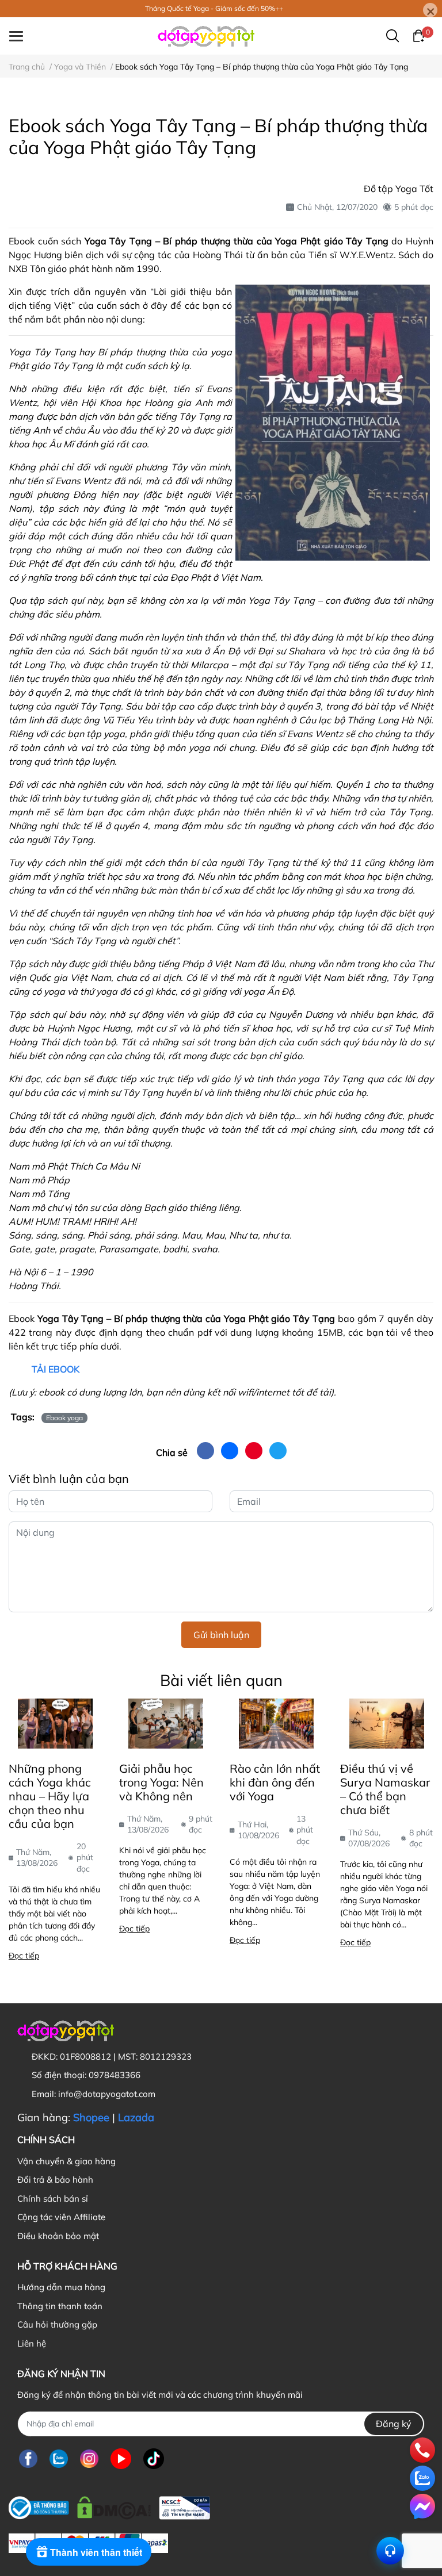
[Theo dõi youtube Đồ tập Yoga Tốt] (121, 2459)
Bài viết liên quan (221, 1680)
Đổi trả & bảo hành (55, 2180)
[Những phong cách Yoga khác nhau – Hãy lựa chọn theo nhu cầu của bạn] (55, 1723)
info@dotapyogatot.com (107, 2094)
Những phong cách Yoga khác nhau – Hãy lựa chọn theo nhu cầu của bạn (50, 1796)
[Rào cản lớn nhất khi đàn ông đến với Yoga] (276, 1723)
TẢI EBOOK (56, 1369)
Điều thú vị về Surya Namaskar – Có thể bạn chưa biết (385, 1789)
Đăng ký (394, 2424)
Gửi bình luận (221, 1635)
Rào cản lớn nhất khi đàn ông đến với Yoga (275, 1782)
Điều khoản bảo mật (58, 2236)
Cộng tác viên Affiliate (61, 2217)
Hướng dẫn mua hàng (61, 2287)
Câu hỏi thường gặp (57, 2324)
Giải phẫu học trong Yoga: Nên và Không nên (161, 1782)
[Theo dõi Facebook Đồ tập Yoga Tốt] (28, 2459)
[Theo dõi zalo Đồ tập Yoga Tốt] (59, 2459)
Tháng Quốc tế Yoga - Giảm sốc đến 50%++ (214, 8)
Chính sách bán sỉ (53, 2199)
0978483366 (115, 2075)
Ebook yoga (64, 1418)
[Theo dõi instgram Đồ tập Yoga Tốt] (89, 2459)
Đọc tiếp (24, 1956)
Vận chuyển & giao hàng (66, 2161)
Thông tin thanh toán (60, 2306)
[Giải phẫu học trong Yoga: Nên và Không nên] (166, 1723)
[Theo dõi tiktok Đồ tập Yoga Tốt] (154, 2459)
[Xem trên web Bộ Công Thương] (109, 2505)
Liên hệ (32, 2343)
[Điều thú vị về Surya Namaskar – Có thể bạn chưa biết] (387, 1723)
